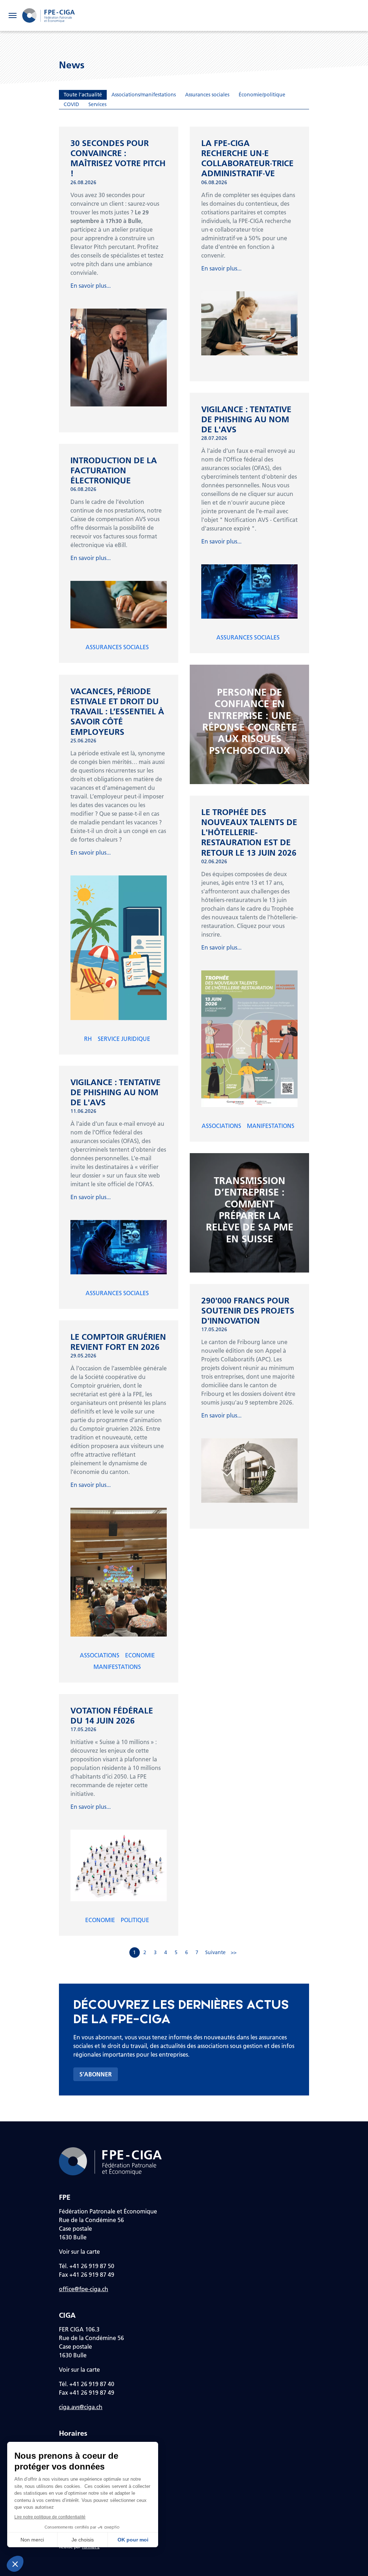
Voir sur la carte (79, 2251)
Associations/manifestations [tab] (144, 95)
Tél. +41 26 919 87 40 (87, 2384)
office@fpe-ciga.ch (84, 2289)
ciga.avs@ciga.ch (81, 2407)
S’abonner (96, 2074)
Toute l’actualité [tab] (83, 95)
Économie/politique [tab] (262, 95)
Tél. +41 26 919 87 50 (87, 2266)
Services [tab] (97, 104)
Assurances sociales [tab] (207, 95)
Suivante (215, 1952)
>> (234, 1952)
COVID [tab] (71, 104)
